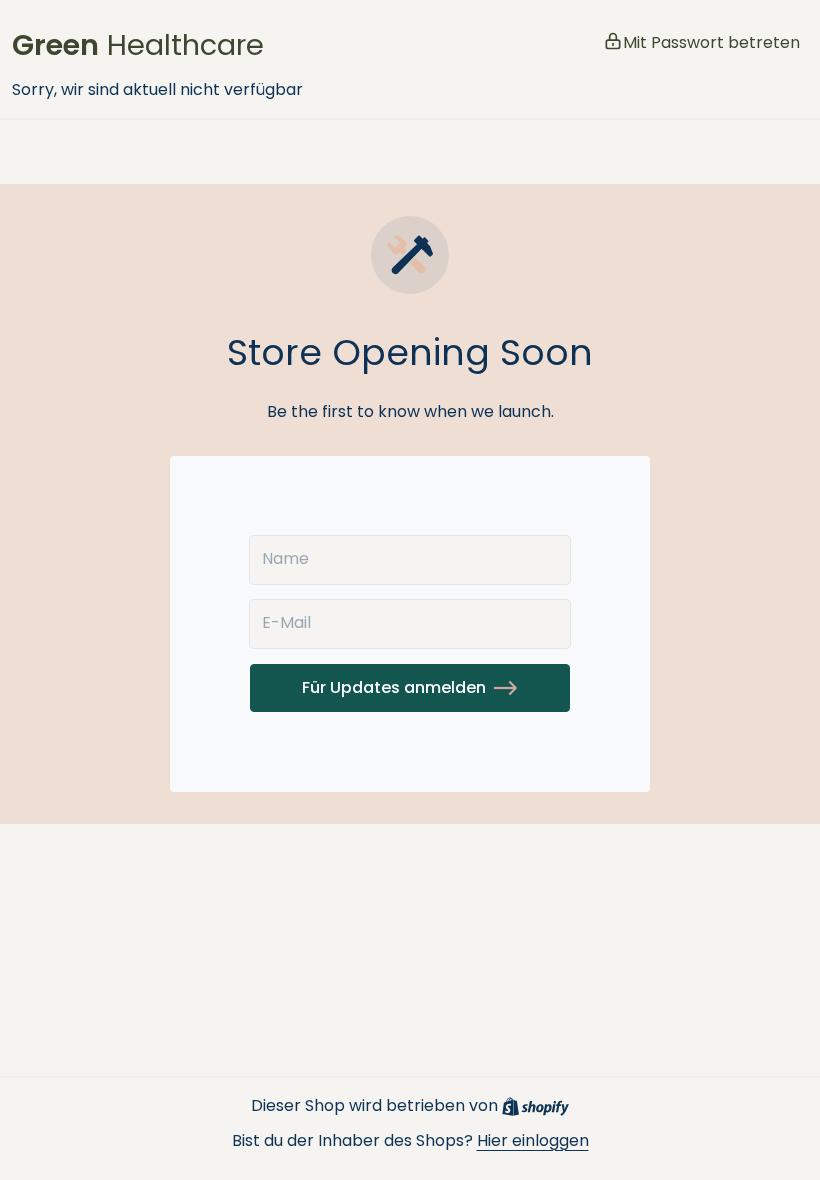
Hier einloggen (533, 1140)
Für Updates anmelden (394, 687)
